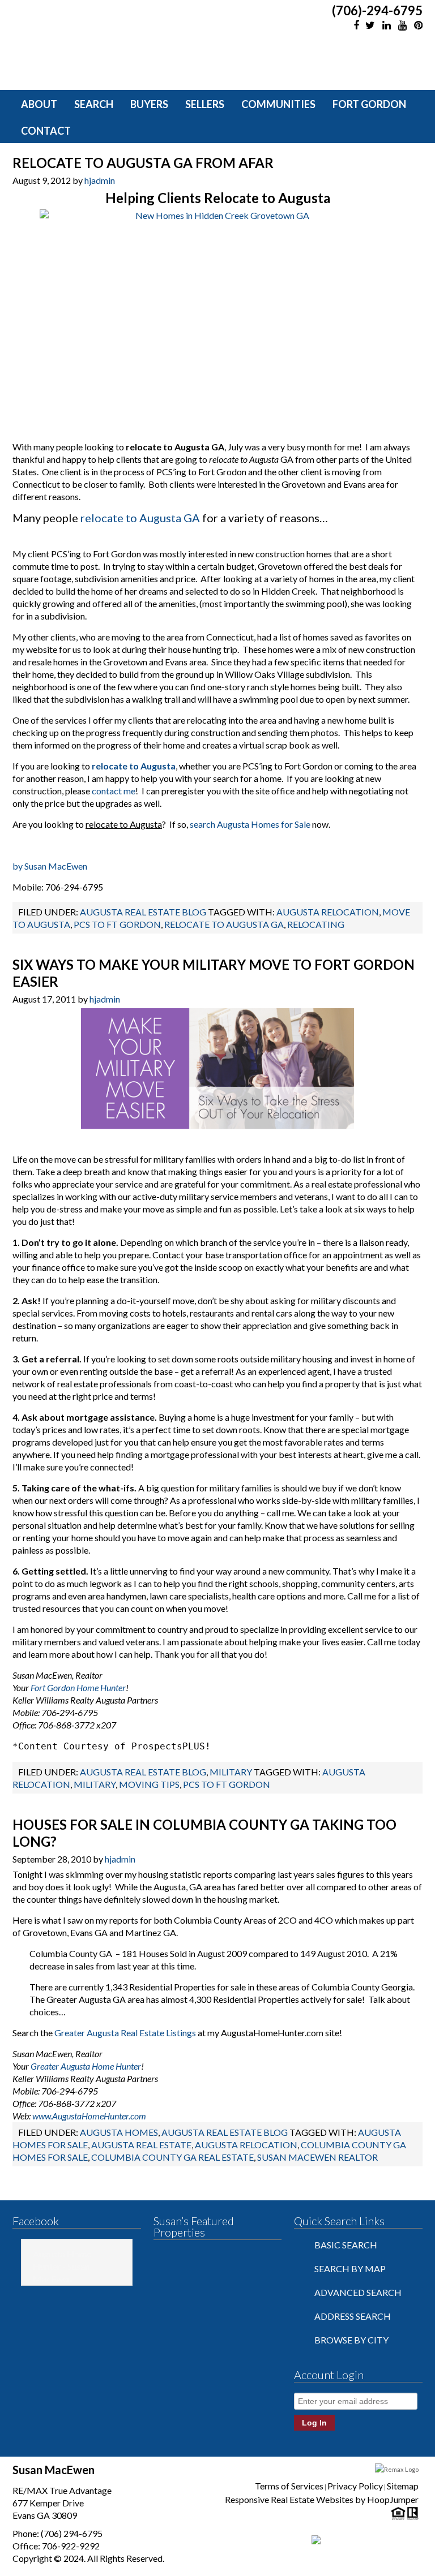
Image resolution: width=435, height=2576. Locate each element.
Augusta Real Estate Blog (143, 912)
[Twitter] (370, 25)
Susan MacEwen (115, 41)
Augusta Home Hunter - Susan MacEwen (62, 2266)
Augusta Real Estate (141, 2145)
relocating (316, 924)
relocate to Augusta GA (140, 518)
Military (231, 1772)
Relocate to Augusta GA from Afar (143, 163)
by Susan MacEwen (50, 866)
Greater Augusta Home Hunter (86, 2066)
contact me (114, 791)
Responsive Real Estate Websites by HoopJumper (322, 2499)
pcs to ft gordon (117, 924)
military (95, 1784)
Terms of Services (289, 2486)
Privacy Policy (355, 2486)
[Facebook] (354, 25)
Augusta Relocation (328, 912)
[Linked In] (386, 25)
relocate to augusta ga (224, 924)
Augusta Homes (119, 2132)
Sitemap (403, 2486)
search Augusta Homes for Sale (250, 824)
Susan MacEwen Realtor (317, 2157)
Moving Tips (149, 1784)
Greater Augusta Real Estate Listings (125, 2033)
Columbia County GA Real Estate (172, 2157)
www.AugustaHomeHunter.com (89, 2116)
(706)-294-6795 (377, 11)
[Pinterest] (417, 25)
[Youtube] (402, 25)
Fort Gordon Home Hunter (78, 1687)
